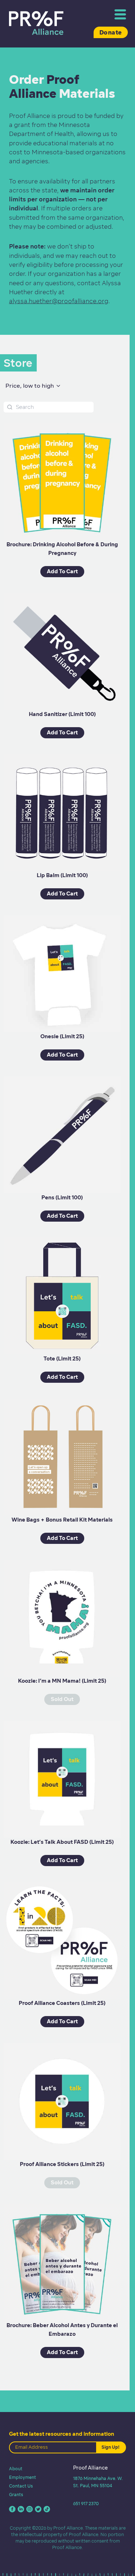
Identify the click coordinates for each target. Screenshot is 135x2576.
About (16, 2469)
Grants (16, 2495)
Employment (22, 2477)
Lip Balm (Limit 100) (62, 875)
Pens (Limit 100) (62, 1198)
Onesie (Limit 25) (62, 1036)
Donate (111, 32)
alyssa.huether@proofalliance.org (59, 301)
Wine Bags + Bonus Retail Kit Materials (62, 1520)
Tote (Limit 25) (62, 1359)
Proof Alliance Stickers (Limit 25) (62, 2164)
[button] (33, 386)
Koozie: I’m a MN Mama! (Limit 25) (62, 1681)
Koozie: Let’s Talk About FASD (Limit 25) (62, 1842)
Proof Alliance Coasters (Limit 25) (62, 2003)
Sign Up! (111, 2447)
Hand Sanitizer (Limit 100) (62, 714)
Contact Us (21, 2486)
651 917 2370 (86, 2504)
